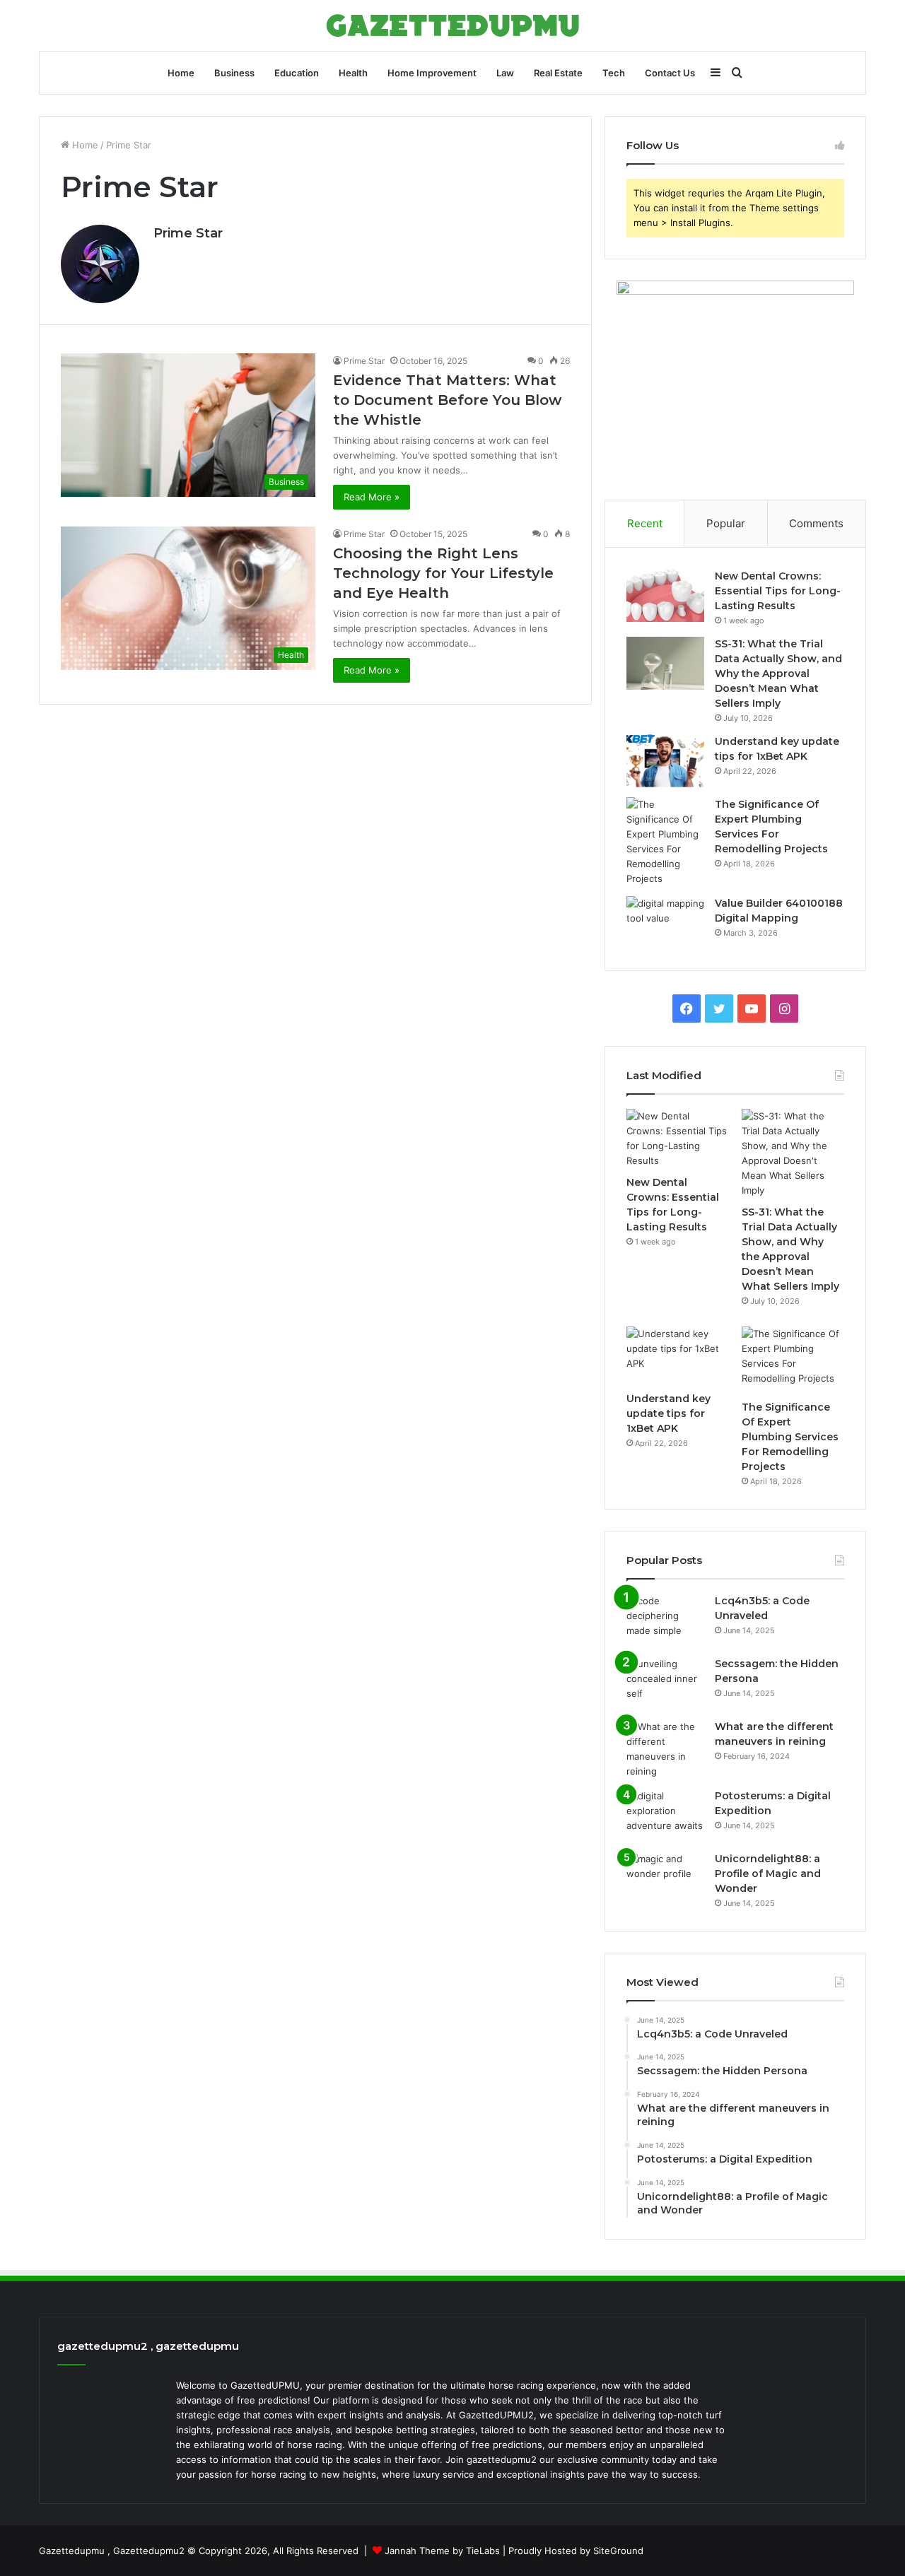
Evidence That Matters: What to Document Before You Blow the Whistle (447, 400)
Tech (614, 73)
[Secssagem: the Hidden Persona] (665, 1683)
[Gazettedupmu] (452, 25)
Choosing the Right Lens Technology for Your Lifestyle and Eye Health (443, 573)
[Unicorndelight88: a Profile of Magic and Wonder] (665, 1878)
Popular (726, 523)
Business (234, 73)
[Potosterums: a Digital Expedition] (665, 1815)
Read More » (372, 497)
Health (353, 73)
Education (297, 73)
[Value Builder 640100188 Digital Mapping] (665, 923)
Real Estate (558, 73)
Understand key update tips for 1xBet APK (668, 1413)
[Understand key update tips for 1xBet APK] (665, 761)
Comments (816, 523)
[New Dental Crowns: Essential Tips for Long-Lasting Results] (665, 595)
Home (181, 73)
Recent (645, 523)
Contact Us (670, 73)
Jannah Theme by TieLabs (442, 2551)
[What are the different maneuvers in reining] (665, 1749)
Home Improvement (432, 73)
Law (505, 73)
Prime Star (188, 233)
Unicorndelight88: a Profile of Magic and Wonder (768, 1874)
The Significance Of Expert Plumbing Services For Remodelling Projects (790, 1437)
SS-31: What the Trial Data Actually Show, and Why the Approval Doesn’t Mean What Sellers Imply (778, 674)
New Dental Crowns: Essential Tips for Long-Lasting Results (778, 591)
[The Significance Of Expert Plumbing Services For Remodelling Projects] (665, 842)
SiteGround (618, 2551)
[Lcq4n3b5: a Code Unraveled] (665, 1620)
